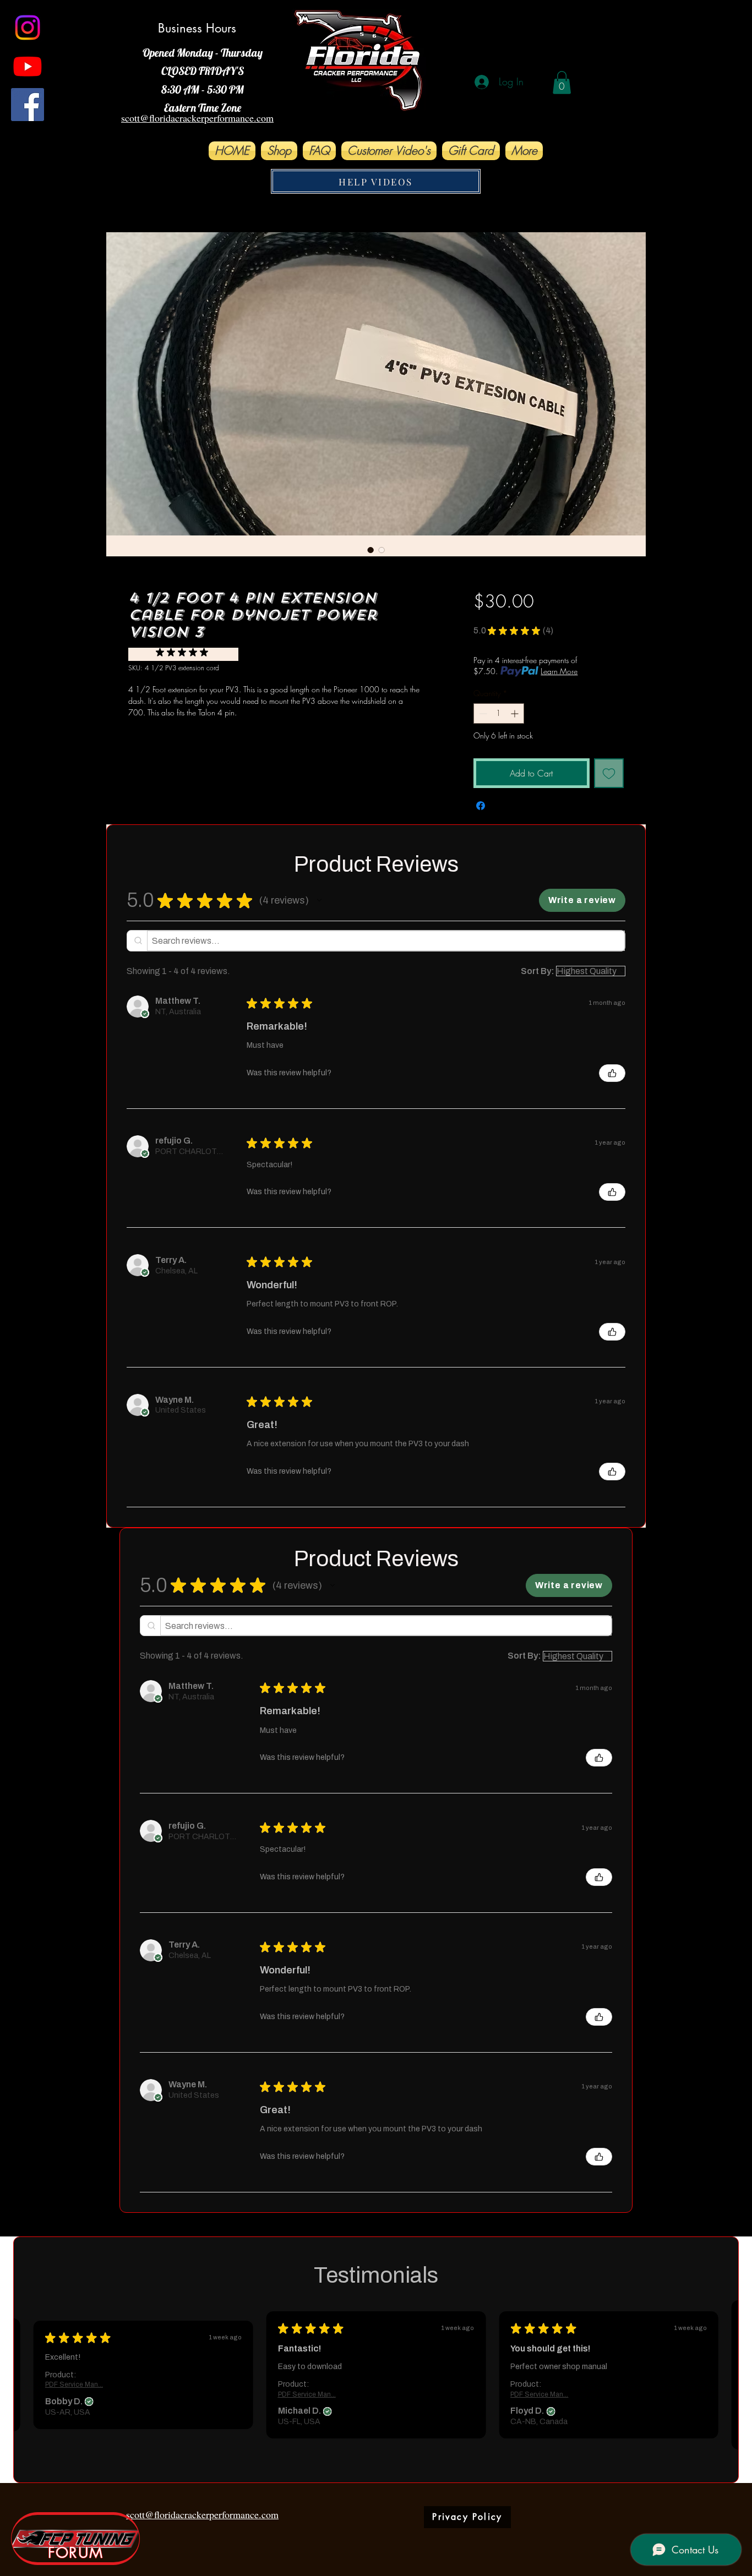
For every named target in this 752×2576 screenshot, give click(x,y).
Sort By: (538, 971)
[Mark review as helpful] (612, 1073)
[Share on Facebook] (481, 806)
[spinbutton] (499, 713)
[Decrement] (482, 713)
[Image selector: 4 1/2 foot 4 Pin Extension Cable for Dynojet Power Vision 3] (370, 550)
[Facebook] (28, 105)
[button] (562, 83)
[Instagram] (28, 28)
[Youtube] (28, 66)
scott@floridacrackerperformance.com (202, 2514)
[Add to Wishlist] (609, 773)
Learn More (559, 671)
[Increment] (516, 713)
